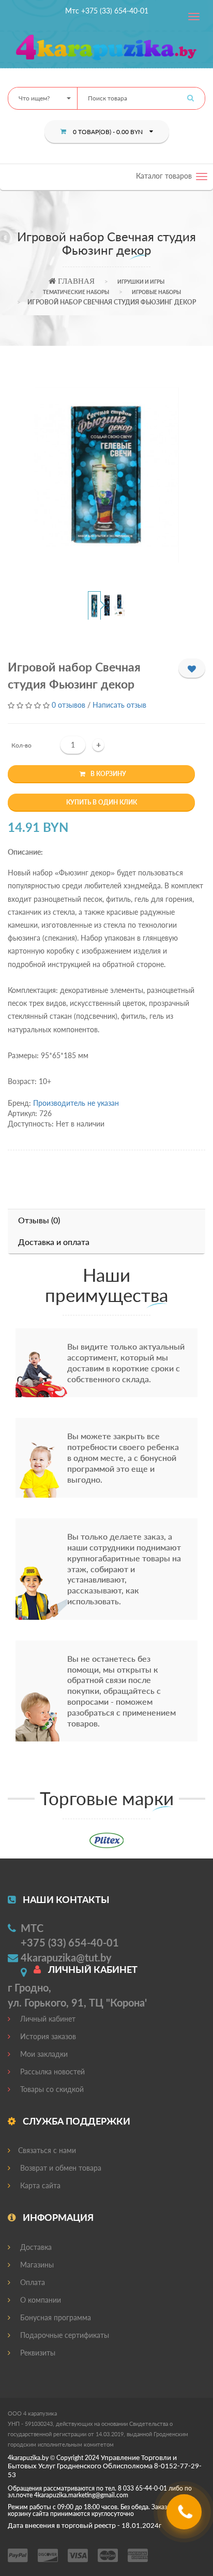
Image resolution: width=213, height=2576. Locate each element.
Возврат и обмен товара (60, 2168)
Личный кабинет (47, 2019)
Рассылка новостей (51, 2072)
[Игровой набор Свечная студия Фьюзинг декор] (107, 475)
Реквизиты (37, 2353)
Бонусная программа (55, 2317)
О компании (40, 2300)
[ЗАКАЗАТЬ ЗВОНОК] (185, 2516)
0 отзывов (69, 705)
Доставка (35, 2247)
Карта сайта (39, 2185)
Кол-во (21, 745)
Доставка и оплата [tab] (54, 1242)
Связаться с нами (47, 2150)
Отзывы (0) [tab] (39, 1220)
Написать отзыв (119, 705)
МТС (32, 1928)
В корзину (108, 774)
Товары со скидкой (51, 2089)
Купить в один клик (102, 802)
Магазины (36, 2265)
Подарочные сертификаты (64, 2335)
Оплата (32, 2282)
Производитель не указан (76, 1103)
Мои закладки (43, 2054)
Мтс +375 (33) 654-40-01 (107, 11)
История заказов (47, 2036)
